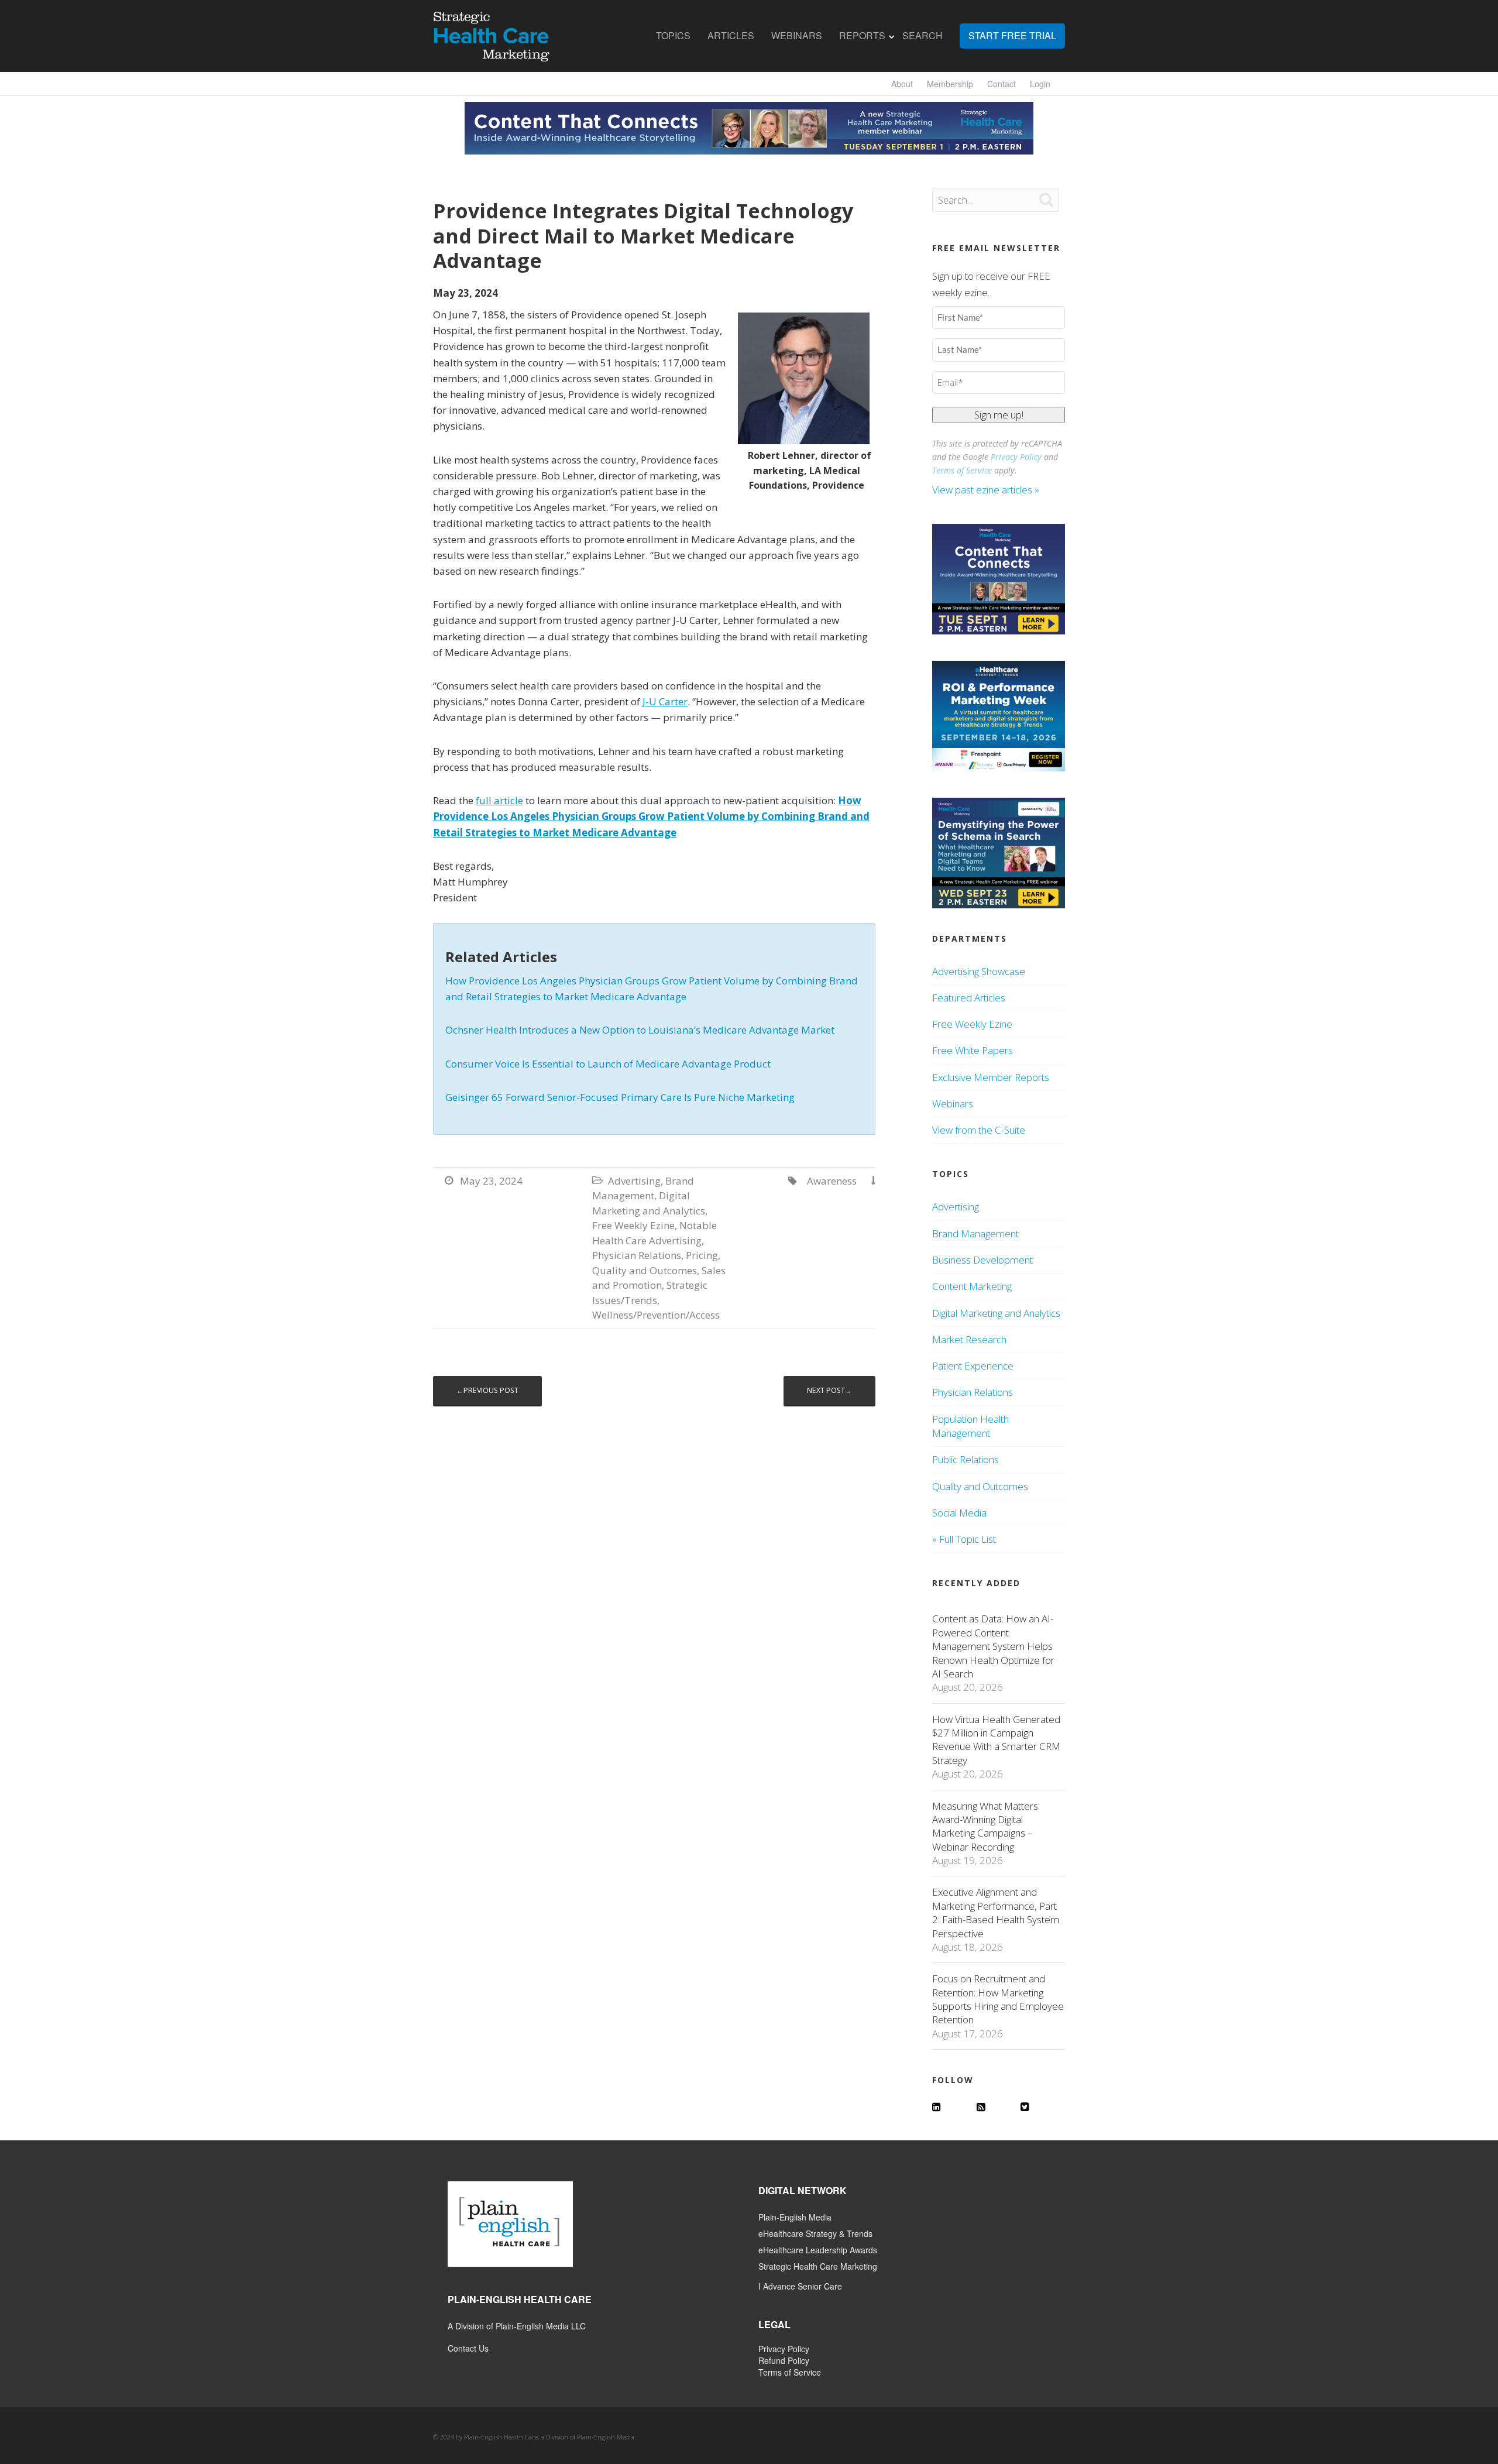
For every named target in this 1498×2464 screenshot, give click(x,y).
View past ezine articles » (987, 490)
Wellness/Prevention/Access (656, 1315)
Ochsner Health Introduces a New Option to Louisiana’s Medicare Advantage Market (640, 1030)
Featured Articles (969, 998)
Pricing (702, 1255)
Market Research (969, 1339)
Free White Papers (973, 1050)
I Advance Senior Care (800, 2286)
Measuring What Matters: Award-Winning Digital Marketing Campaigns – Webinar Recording (986, 1826)
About (902, 84)
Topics (673, 36)
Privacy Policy (1016, 457)
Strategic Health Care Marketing (818, 2266)
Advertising (634, 1181)
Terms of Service (962, 470)
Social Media (959, 1513)
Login (1040, 84)
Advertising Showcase (979, 971)
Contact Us (468, 2348)
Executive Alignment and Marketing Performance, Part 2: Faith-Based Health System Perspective (996, 1912)
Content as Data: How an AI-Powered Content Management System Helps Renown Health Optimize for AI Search (993, 1646)
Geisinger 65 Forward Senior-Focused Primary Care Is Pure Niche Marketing (620, 1097)
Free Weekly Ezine (633, 1225)
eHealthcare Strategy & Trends (815, 2233)
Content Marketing (972, 1286)
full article (499, 800)
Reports (862, 36)
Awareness (832, 1181)
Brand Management (975, 1233)
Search (922, 36)
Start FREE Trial (1012, 36)
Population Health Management (970, 1426)
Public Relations (966, 1459)
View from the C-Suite (979, 1130)
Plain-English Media (795, 2217)
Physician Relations (637, 1255)
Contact (1001, 84)
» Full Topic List (964, 1539)
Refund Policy (784, 2360)
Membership (950, 84)
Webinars (797, 36)
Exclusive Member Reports (991, 1077)
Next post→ (829, 1390)
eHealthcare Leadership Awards (818, 2250)
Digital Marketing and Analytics (996, 1313)
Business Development (982, 1260)
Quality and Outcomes (645, 1270)
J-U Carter (665, 701)
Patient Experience (973, 1366)
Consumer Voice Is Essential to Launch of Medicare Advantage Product (608, 1064)
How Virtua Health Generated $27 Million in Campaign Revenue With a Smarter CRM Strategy (996, 1740)
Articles (731, 36)
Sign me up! (999, 415)
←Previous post (487, 1390)
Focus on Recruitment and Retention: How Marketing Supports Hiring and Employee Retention (998, 1999)
